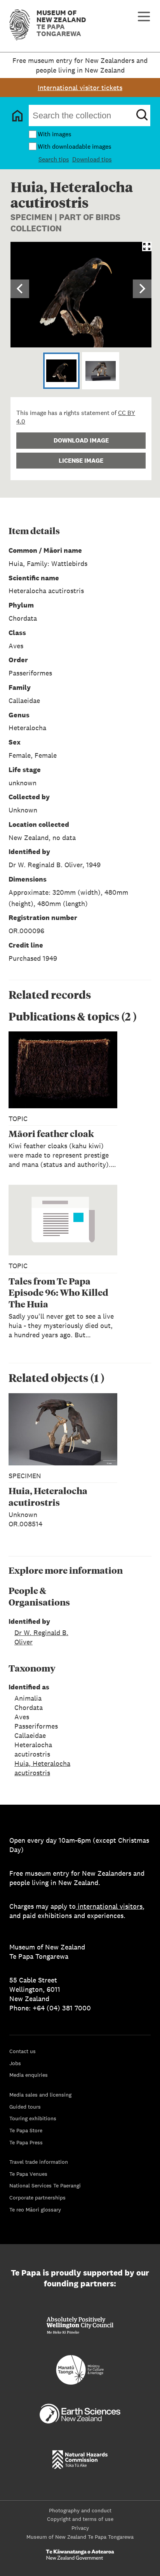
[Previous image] (20, 289)
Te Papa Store (26, 2130)
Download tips (92, 159)
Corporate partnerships (37, 2198)
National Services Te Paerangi (45, 2185)
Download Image (81, 440)
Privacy (80, 2528)
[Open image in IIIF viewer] (147, 246)
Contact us (23, 2051)
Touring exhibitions (33, 2118)
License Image (81, 461)
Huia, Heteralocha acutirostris (42, 1768)
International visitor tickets (80, 88)
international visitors (110, 1906)
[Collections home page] (17, 116)
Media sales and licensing (40, 2095)
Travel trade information (39, 2162)
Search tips (54, 159)
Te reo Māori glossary (35, 2210)
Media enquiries (29, 2075)
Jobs (15, 2063)
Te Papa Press (26, 2142)
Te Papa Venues (28, 2174)
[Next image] (142, 289)
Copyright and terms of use (80, 2519)
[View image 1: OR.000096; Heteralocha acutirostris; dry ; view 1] (61, 371)
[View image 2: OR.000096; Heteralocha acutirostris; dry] (101, 371)
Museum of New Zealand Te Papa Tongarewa (80, 2537)
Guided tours (25, 2107)
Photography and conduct (80, 2510)
